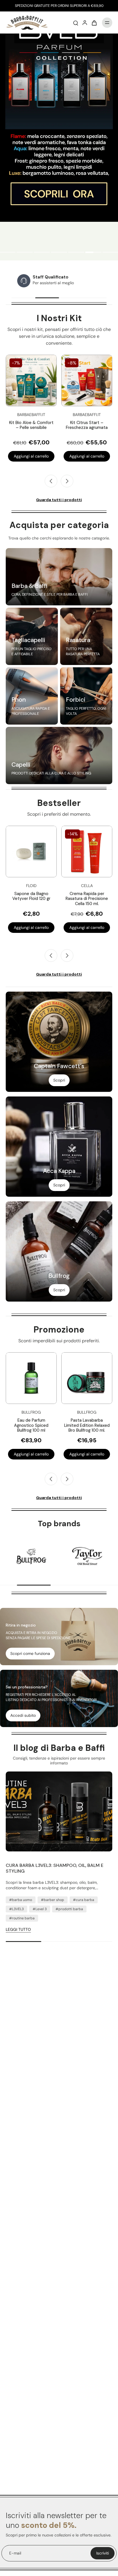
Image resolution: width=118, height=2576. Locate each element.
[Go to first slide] (67, 1479)
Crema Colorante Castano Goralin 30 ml (31, 896)
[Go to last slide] (51, 481)
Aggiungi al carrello (31, 456)
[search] (76, 23)
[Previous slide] (51, 956)
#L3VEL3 (16, 1909)
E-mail (15, 2553)
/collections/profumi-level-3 (26, 36)
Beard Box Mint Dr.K (87, 423)
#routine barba (22, 1918)
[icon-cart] (94, 23)
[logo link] (32, 1556)
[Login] (85, 23)
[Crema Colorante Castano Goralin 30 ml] (31, 852)
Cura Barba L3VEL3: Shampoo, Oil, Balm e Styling (55, 1868)
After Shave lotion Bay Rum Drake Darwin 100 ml (31, 1425)
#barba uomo (21, 1900)
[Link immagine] (59, 577)
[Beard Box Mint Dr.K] (87, 380)
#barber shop (53, 1900)
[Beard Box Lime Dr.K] (31, 380)
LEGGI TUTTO (18, 1929)
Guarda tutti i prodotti (59, 500)
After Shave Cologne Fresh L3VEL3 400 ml (87, 1423)
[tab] (25, 253)
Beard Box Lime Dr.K (31, 423)
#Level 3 (40, 1909)
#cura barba (84, 1900)
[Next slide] (67, 481)
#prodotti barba (69, 1909)
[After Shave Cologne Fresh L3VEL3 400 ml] (87, 1378)
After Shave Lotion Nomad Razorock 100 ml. (87, 899)
